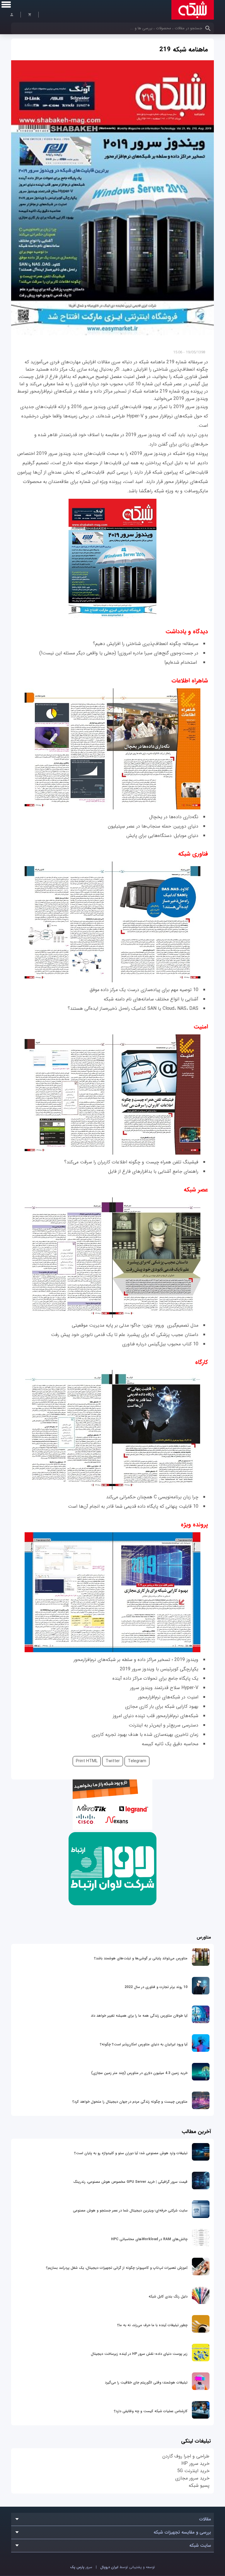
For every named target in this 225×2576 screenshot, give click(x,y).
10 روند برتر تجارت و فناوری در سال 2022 (156, 1987)
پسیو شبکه (199, 2485)
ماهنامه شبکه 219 (184, 49)
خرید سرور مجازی (192, 2478)
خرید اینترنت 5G (193, 2471)
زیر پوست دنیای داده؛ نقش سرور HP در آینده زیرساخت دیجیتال (139, 2354)
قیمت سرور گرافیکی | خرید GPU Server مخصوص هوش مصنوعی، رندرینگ (130, 2182)
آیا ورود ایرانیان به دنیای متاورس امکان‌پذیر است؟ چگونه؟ (144, 2044)
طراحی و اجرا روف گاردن (186, 2456)
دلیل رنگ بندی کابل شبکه (168, 2296)
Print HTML (87, 1761)
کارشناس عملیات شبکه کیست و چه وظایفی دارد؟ (151, 2411)
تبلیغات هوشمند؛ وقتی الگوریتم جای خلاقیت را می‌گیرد (146, 2382)
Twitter (113, 1761)
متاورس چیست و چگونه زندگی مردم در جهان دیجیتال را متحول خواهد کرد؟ (130, 2102)
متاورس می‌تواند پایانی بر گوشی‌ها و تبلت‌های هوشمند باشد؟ (141, 1958)
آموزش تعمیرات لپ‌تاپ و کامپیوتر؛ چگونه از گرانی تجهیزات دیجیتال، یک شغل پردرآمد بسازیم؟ (117, 2268)
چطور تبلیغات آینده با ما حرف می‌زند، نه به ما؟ (152, 2325)
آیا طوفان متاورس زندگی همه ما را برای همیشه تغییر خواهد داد (139, 2016)
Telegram (137, 1761)
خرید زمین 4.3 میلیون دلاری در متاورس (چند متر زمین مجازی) (139, 2073)
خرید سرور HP (195, 2464)
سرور (81, 2567)
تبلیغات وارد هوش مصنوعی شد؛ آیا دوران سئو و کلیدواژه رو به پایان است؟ (131, 2153)
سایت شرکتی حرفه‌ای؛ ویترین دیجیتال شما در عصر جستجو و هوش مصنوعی (130, 2210)
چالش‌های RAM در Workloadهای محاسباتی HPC (149, 2239)
